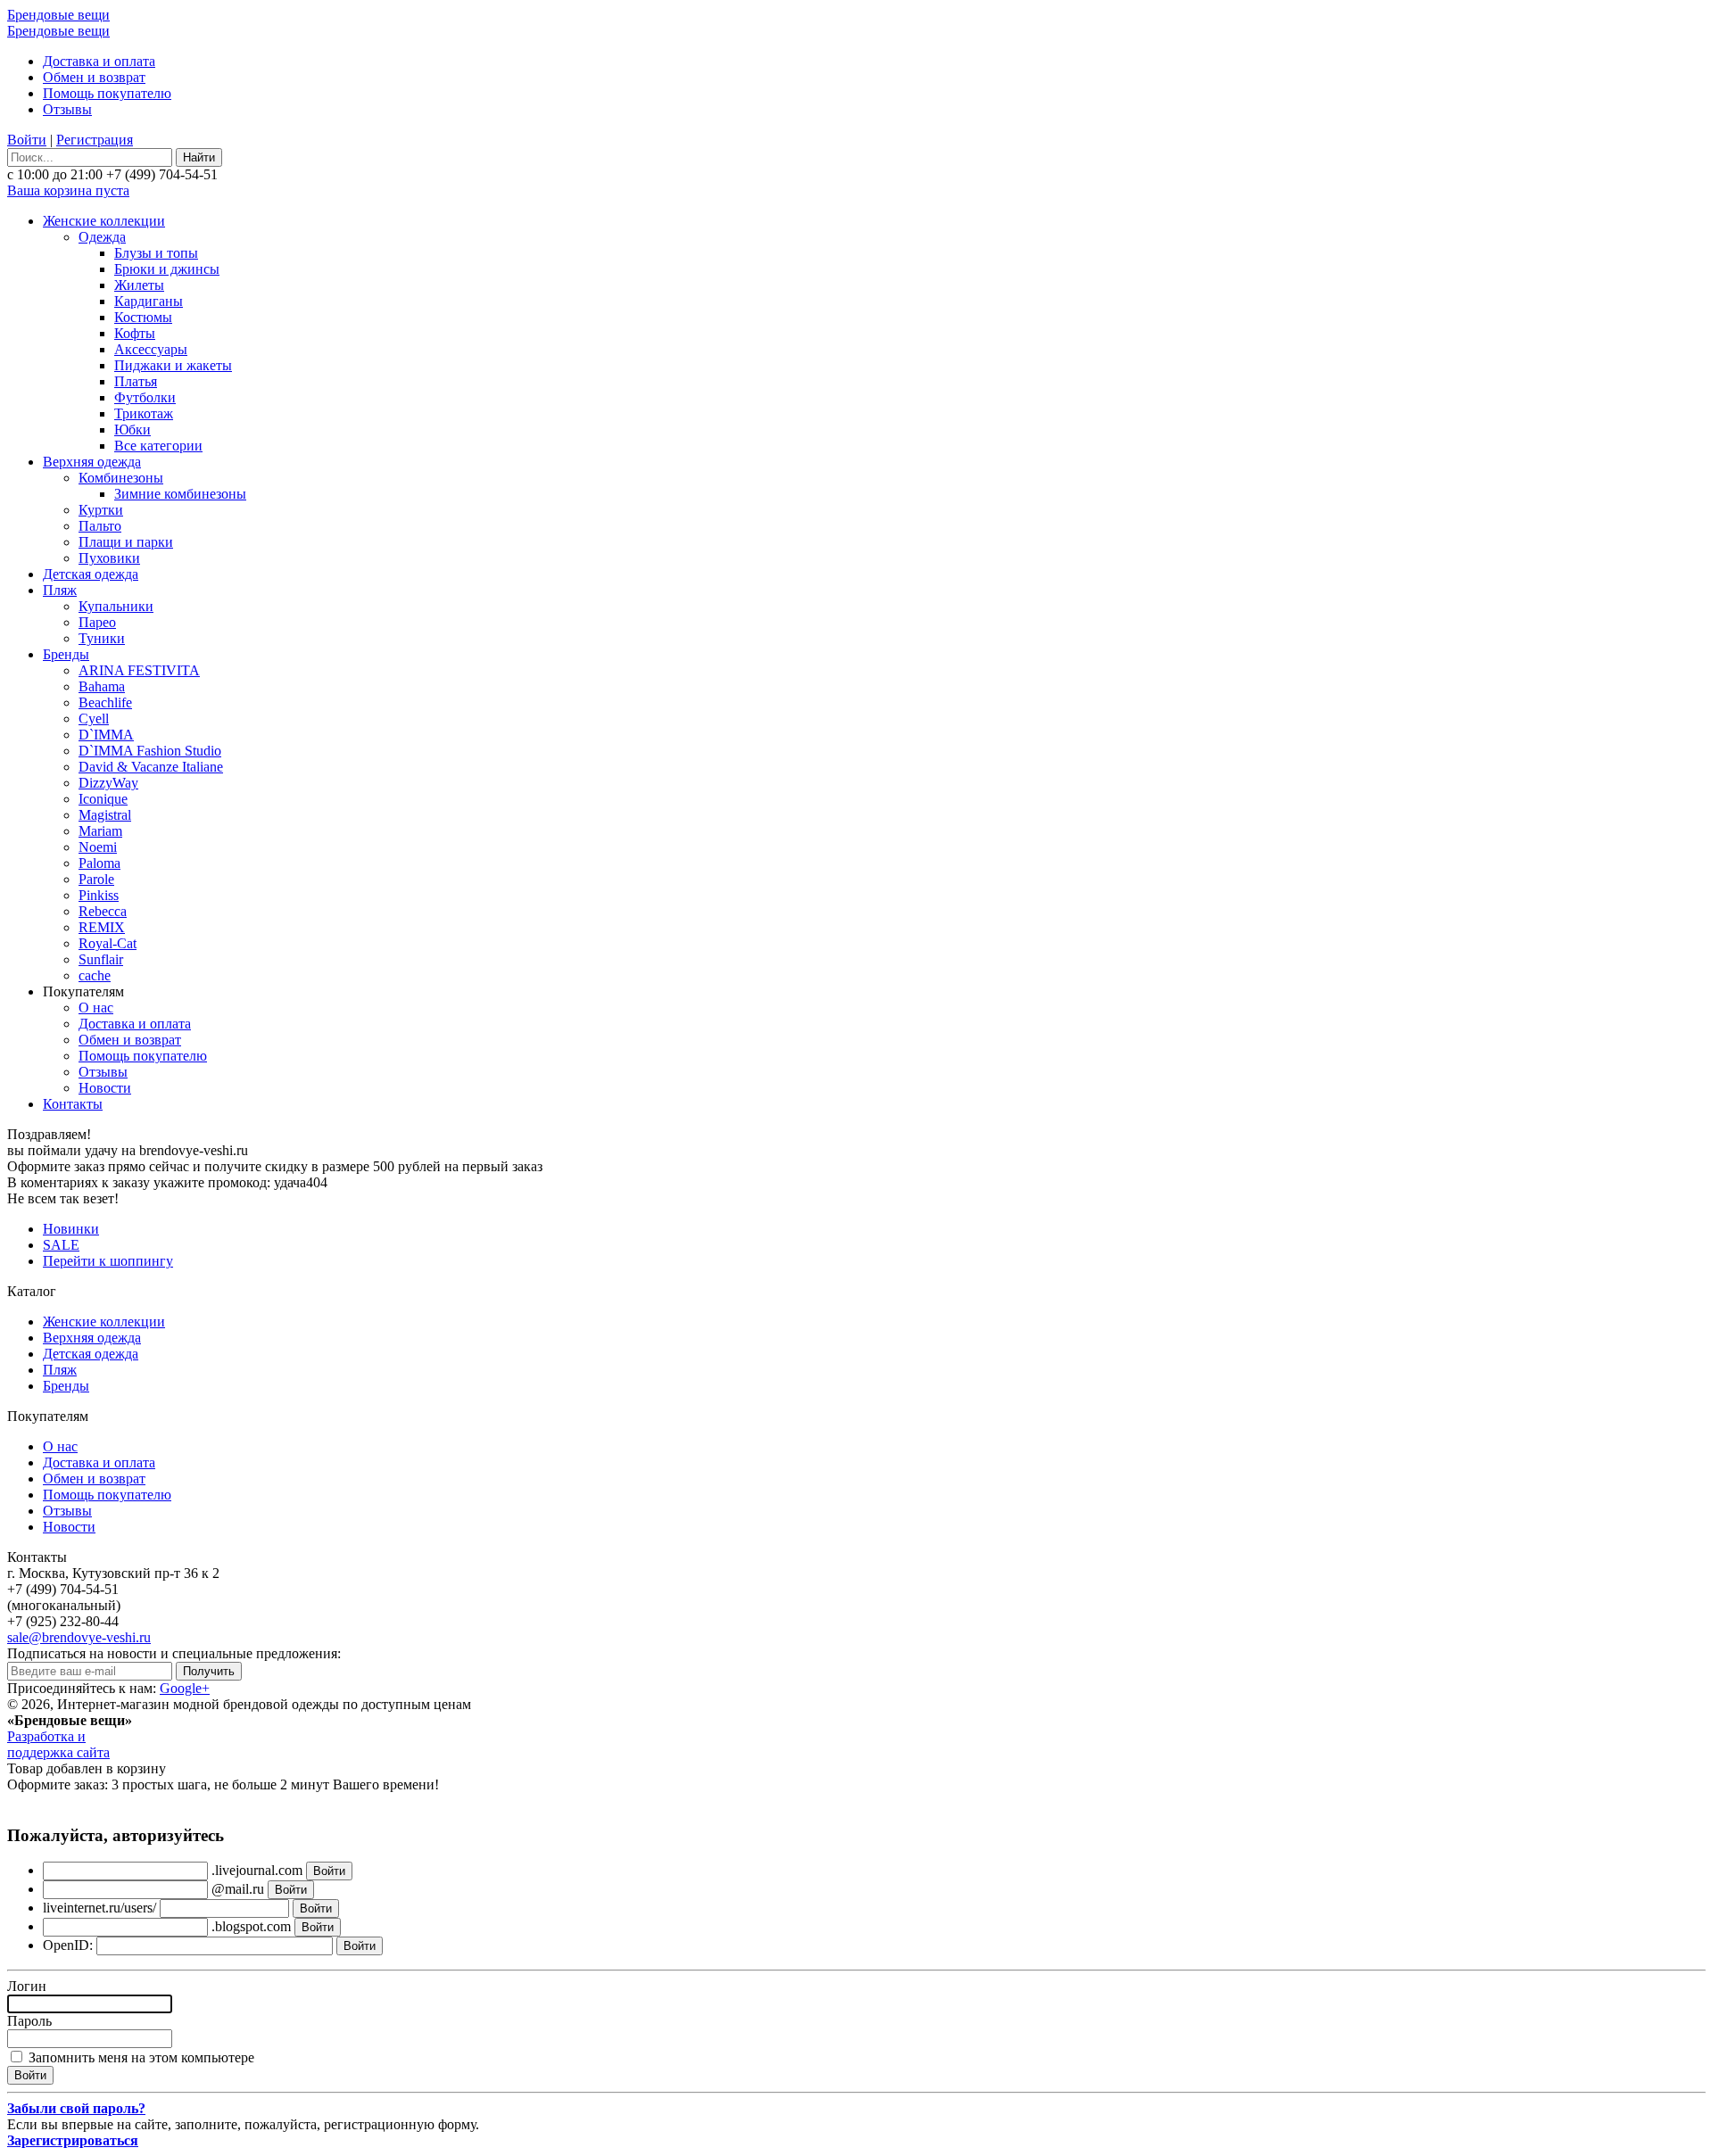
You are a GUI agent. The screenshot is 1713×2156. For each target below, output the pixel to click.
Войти (27, 140)
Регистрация (95, 140)
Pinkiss (99, 895)
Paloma (99, 863)
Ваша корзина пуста (68, 190)
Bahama (102, 686)
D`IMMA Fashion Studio (150, 751)
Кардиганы (149, 301)
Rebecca (103, 911)
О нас (96, 1008)
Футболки (145, 397)
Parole (96, 879)
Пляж (60, 590)
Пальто (100, 526)
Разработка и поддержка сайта (58, 1744)
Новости (105, 1088)
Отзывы (67, 109)
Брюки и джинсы (167, 269)
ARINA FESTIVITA (139, 670)
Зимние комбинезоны (180, 494)
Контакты (73, 1104)
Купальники (116, 606)
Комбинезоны (121, 478)
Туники (102, 638)
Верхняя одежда (92, 462)
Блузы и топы (156, 253)
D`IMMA (106, 735)
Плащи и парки (126, 542)
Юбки (132, 430)
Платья (136, 381)
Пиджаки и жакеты (173, 365)
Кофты (135, 333)
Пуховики (109, 558)
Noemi (98, 847)
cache (95, 975)
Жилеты (139, 285)
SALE (61, 1245)
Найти (199, 157)
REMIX (102, 927)
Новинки (71, 1229)
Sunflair (101, 959)
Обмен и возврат (94, 77)
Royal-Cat (108, 943)
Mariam (100, 831)
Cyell (94, 719)
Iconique (103, 799)
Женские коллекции (104, 221)
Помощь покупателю (107, 93)
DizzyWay (108, 783)
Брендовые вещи (58, 15)
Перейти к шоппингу (108, 1261)
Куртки (101, 510)
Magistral (105, 815)
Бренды (66, 654)
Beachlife (105, 702)
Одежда (102, 237)
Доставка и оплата (99, 61)
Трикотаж (144, 413)
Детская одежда (91, 574)
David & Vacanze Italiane (151, 767)
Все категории (158, 446)
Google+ (185, 1688)
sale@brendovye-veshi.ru (79, 1637)
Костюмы (143, 317)
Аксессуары (151, 349)
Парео (97, 622)
